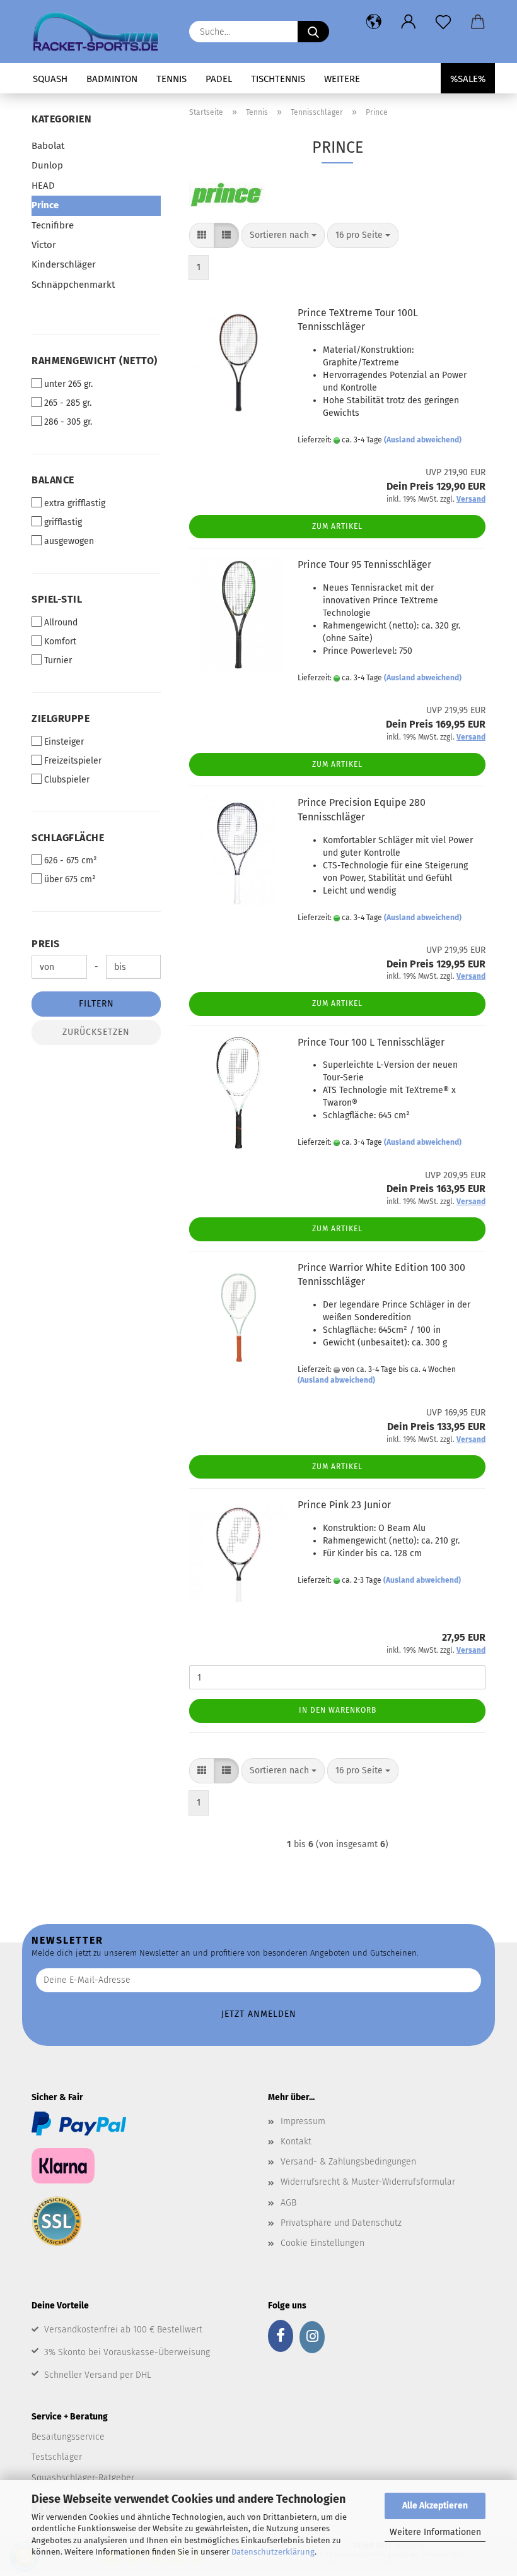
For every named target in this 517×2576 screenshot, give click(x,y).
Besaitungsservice (68, 2437)
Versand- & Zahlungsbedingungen (348, 2162)
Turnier (58, 660)
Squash (50, 79)
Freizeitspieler (73, 761)
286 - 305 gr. (68, 422)
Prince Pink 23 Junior (344, 1505)
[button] (374, 22)
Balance (53, 480)
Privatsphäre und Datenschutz (341, 2223)
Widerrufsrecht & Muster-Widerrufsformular (368, 2182)
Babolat (48, 146)
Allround (61, 623)
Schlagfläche (68, 838)
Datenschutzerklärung (273, 2552)
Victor (44, 245)
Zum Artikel (337, 526)
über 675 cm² (70, 879)
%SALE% (468, 79)
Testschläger (57, 2457)
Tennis (171, 79)
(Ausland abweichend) (423, 440)
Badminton (112, 79)
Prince (45, 205)
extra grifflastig (75, 503)
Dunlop (47, 165)
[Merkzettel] (443, 22)
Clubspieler (67, 780)
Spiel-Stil (57, 599)
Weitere (342, 79)
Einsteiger (64, 742)
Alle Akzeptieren (435, 2506)
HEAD (43, 186)
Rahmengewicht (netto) (95, 361)
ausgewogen (69, 541)
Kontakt (296, 2142)
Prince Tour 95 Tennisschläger (364, 564)
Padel (219, 79)
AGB (288, 2203)
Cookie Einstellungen (322, 2243)
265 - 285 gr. (68, 403)
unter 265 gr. (68, 384)
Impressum (303, 2121)
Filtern (96, 1004)
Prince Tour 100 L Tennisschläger (371, 1042)
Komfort (60, 641)
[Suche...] (313, 32)
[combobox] (283, 235)
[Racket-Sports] (101, 32)
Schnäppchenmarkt (73, 285)
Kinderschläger (64, 264)
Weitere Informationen (435, 2532)
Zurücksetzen (96, 1032)
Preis (46, 944)
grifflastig (63, 522)
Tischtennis (278, 79)
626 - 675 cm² (71, 860)
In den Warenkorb (338, 1710)
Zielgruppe (61, 718)
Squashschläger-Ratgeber (83, 2478)
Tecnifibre (53, 225)
